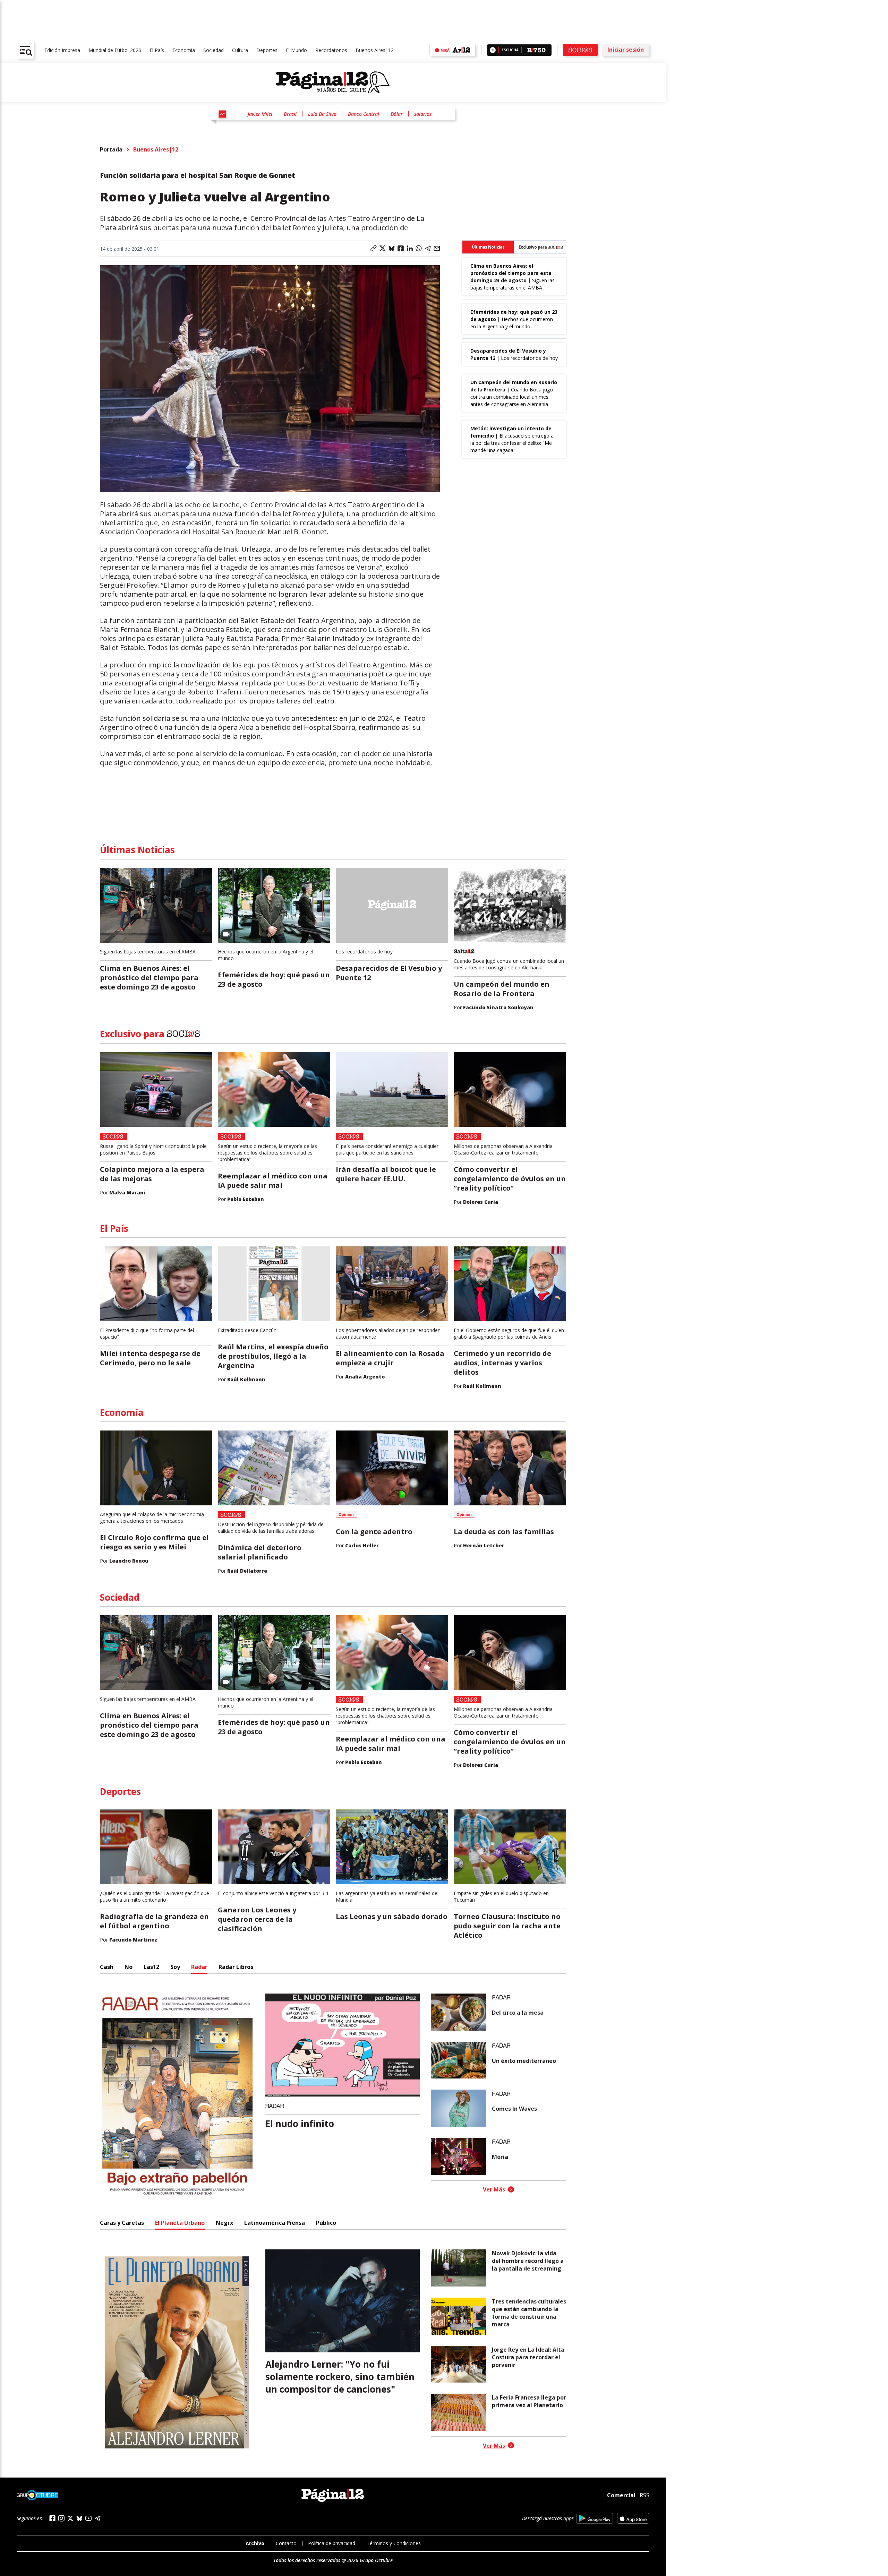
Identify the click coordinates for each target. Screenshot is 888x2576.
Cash (107, 1967)
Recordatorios (331, 50)
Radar (199, 1967)
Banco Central (364, 114)
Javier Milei (260, 114)
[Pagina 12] (333, 83)
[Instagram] (61, 2518)
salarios (423, 114)
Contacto (286, 2543)
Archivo (255, 2543)
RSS (644, 2495)
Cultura (240, 50)
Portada (111, 149)
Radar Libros (236, 1967)
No (129, 1967)
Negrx (224, 2223)
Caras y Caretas (122, 2223)
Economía (184, 50)
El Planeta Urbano (180, 2223)
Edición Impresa (62, 50)
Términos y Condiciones (394, 2543)
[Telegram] (97, 2518)
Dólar (397, 114)
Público (326, 2223)
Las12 (151, 1967)
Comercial (621, 2495)
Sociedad (214, 50)
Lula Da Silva (322, 114)
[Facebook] (52, 2518)
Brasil (290, 114)
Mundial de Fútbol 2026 (115, 50)
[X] (70, 2518)
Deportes (267, 50)
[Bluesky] (79, 2518)
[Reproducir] (493, 50)
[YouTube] (88, 2518)
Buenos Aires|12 (375, 50)
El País (157, 50)
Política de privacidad (332, 2543)
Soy (175, 1967)
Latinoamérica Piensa (275, 2223)
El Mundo (296, 50)
